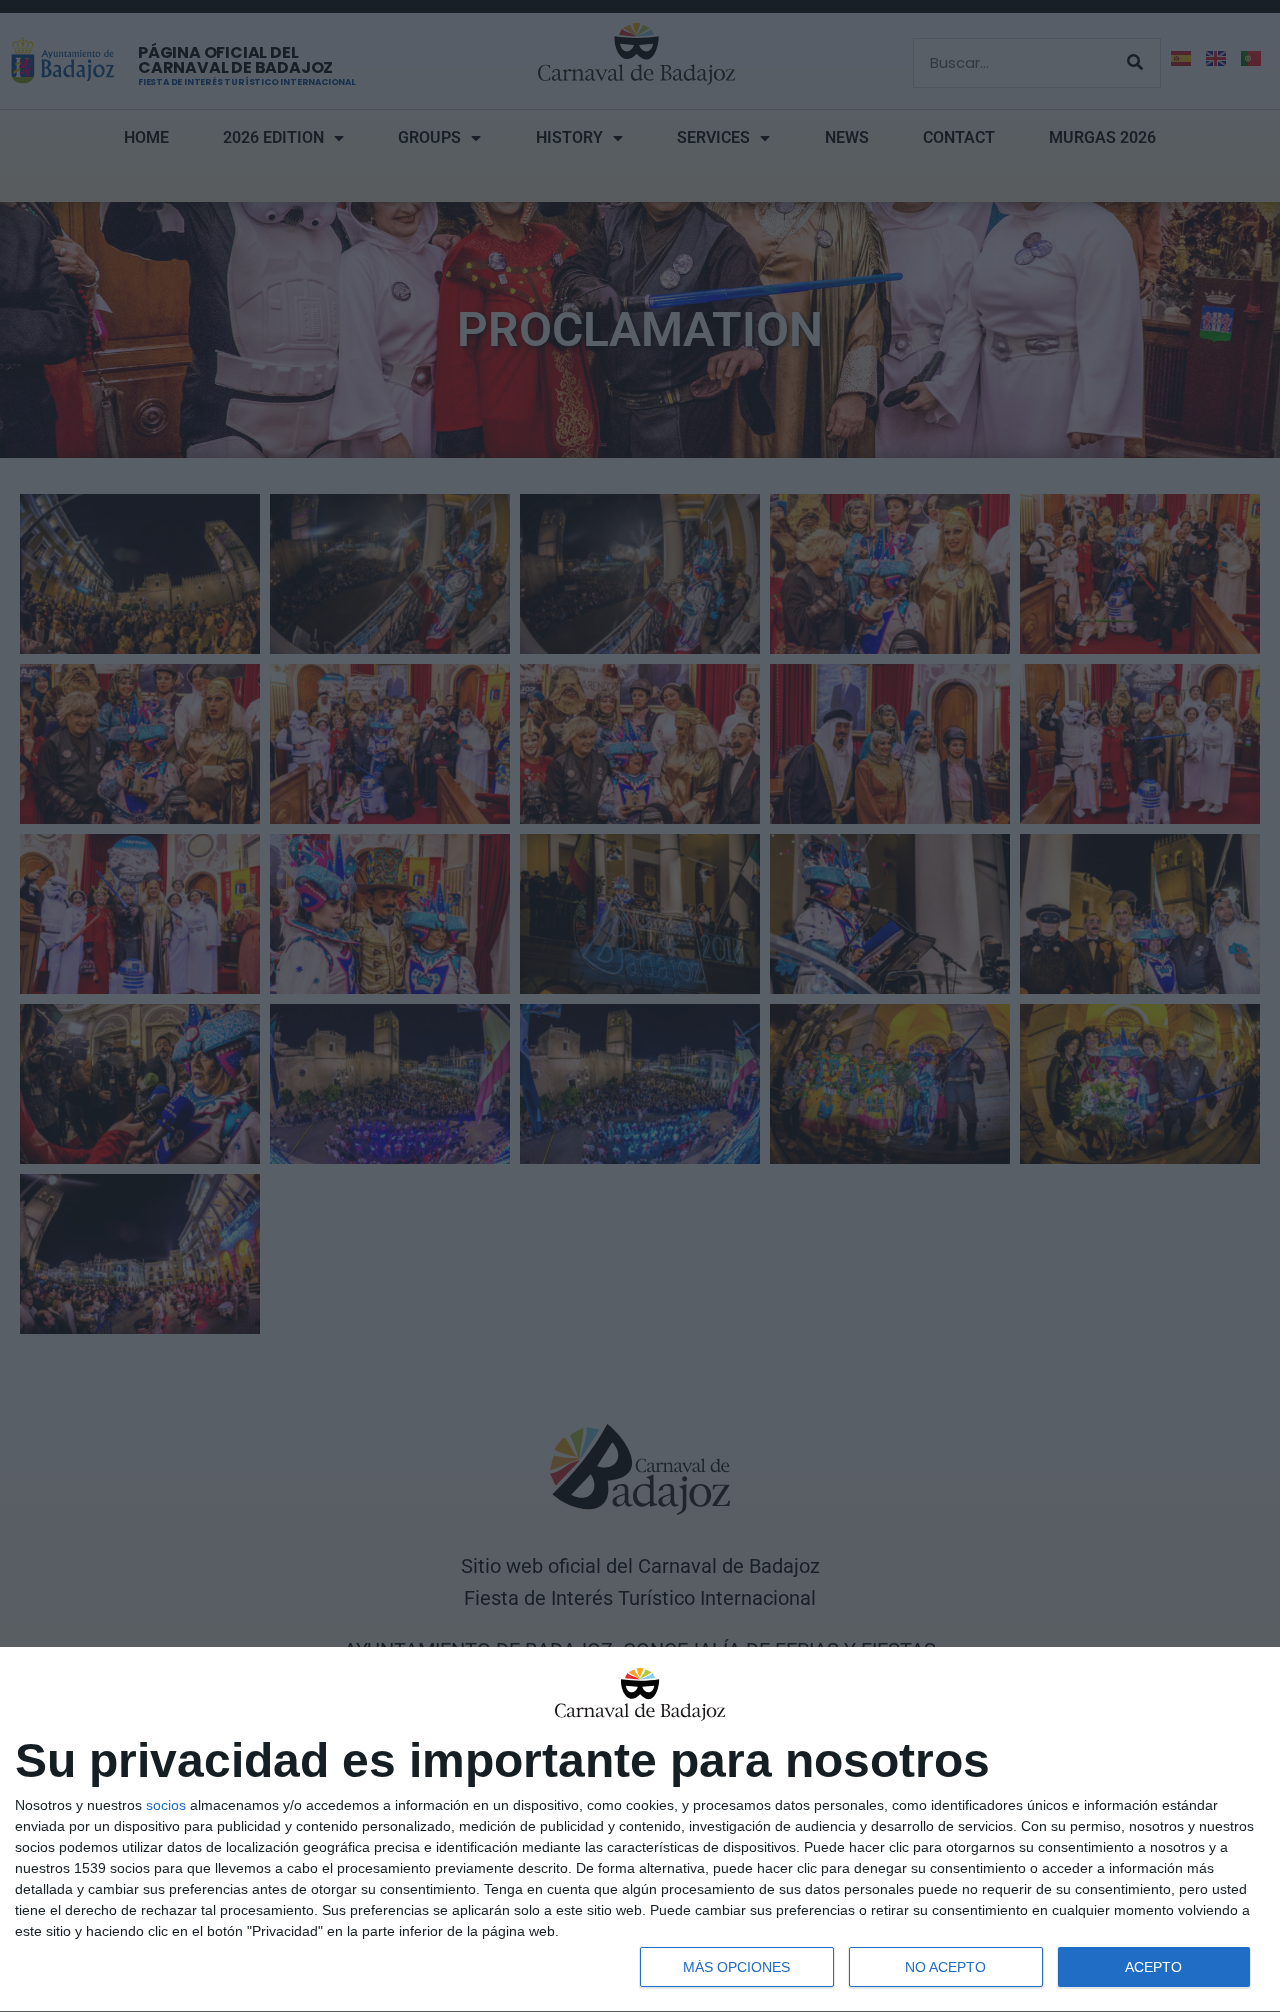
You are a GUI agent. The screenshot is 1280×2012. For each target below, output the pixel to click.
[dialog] (640, 1830)
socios (166, 1805)
